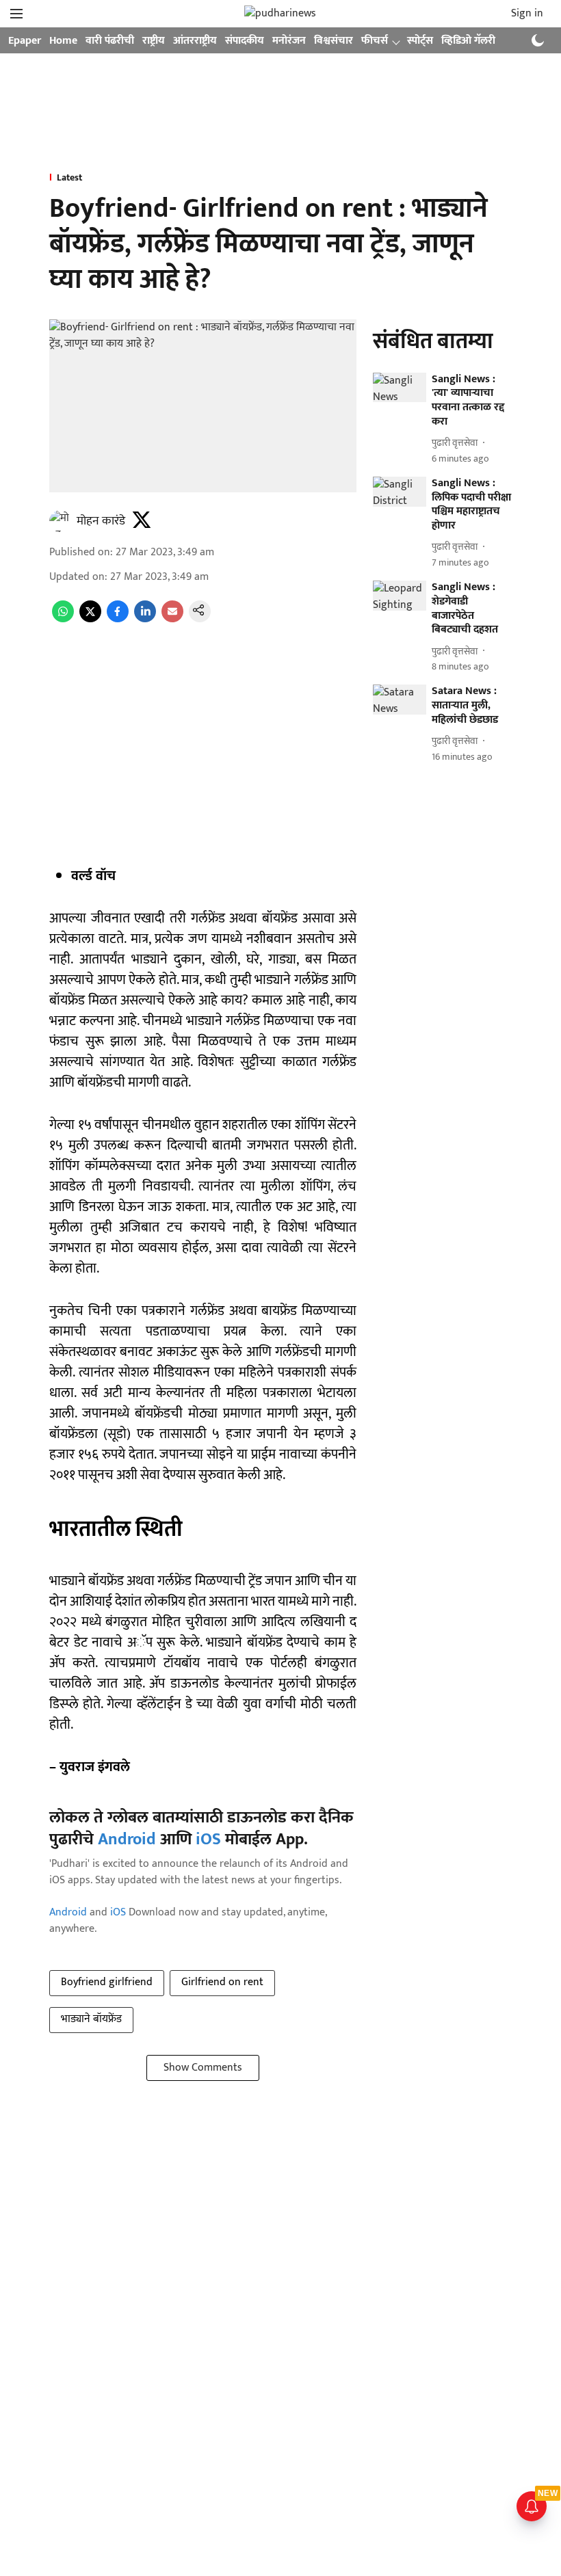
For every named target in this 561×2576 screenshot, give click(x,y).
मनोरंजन (289, 41)
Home (63, 41)
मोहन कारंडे (101, 521)
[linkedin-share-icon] (145, 619)
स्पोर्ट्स (420, 41)
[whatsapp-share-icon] (63, 619)
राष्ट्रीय (154, 41)
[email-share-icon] (172, 619)
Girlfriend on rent (222, 1982)
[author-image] (60, 521)
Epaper (25, 41)
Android (127, 1840)
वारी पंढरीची (110, 41)
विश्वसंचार (334, 41)
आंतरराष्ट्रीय (195, 41)
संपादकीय (245, 41)
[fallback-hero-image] (400, 388)
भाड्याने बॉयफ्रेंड (91, 2019)
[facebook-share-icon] (118, 619)
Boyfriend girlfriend (107, 1982)
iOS (208, 1840)
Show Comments (203, 2068)
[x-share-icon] (90, 619)
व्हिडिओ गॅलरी (468, 41)
